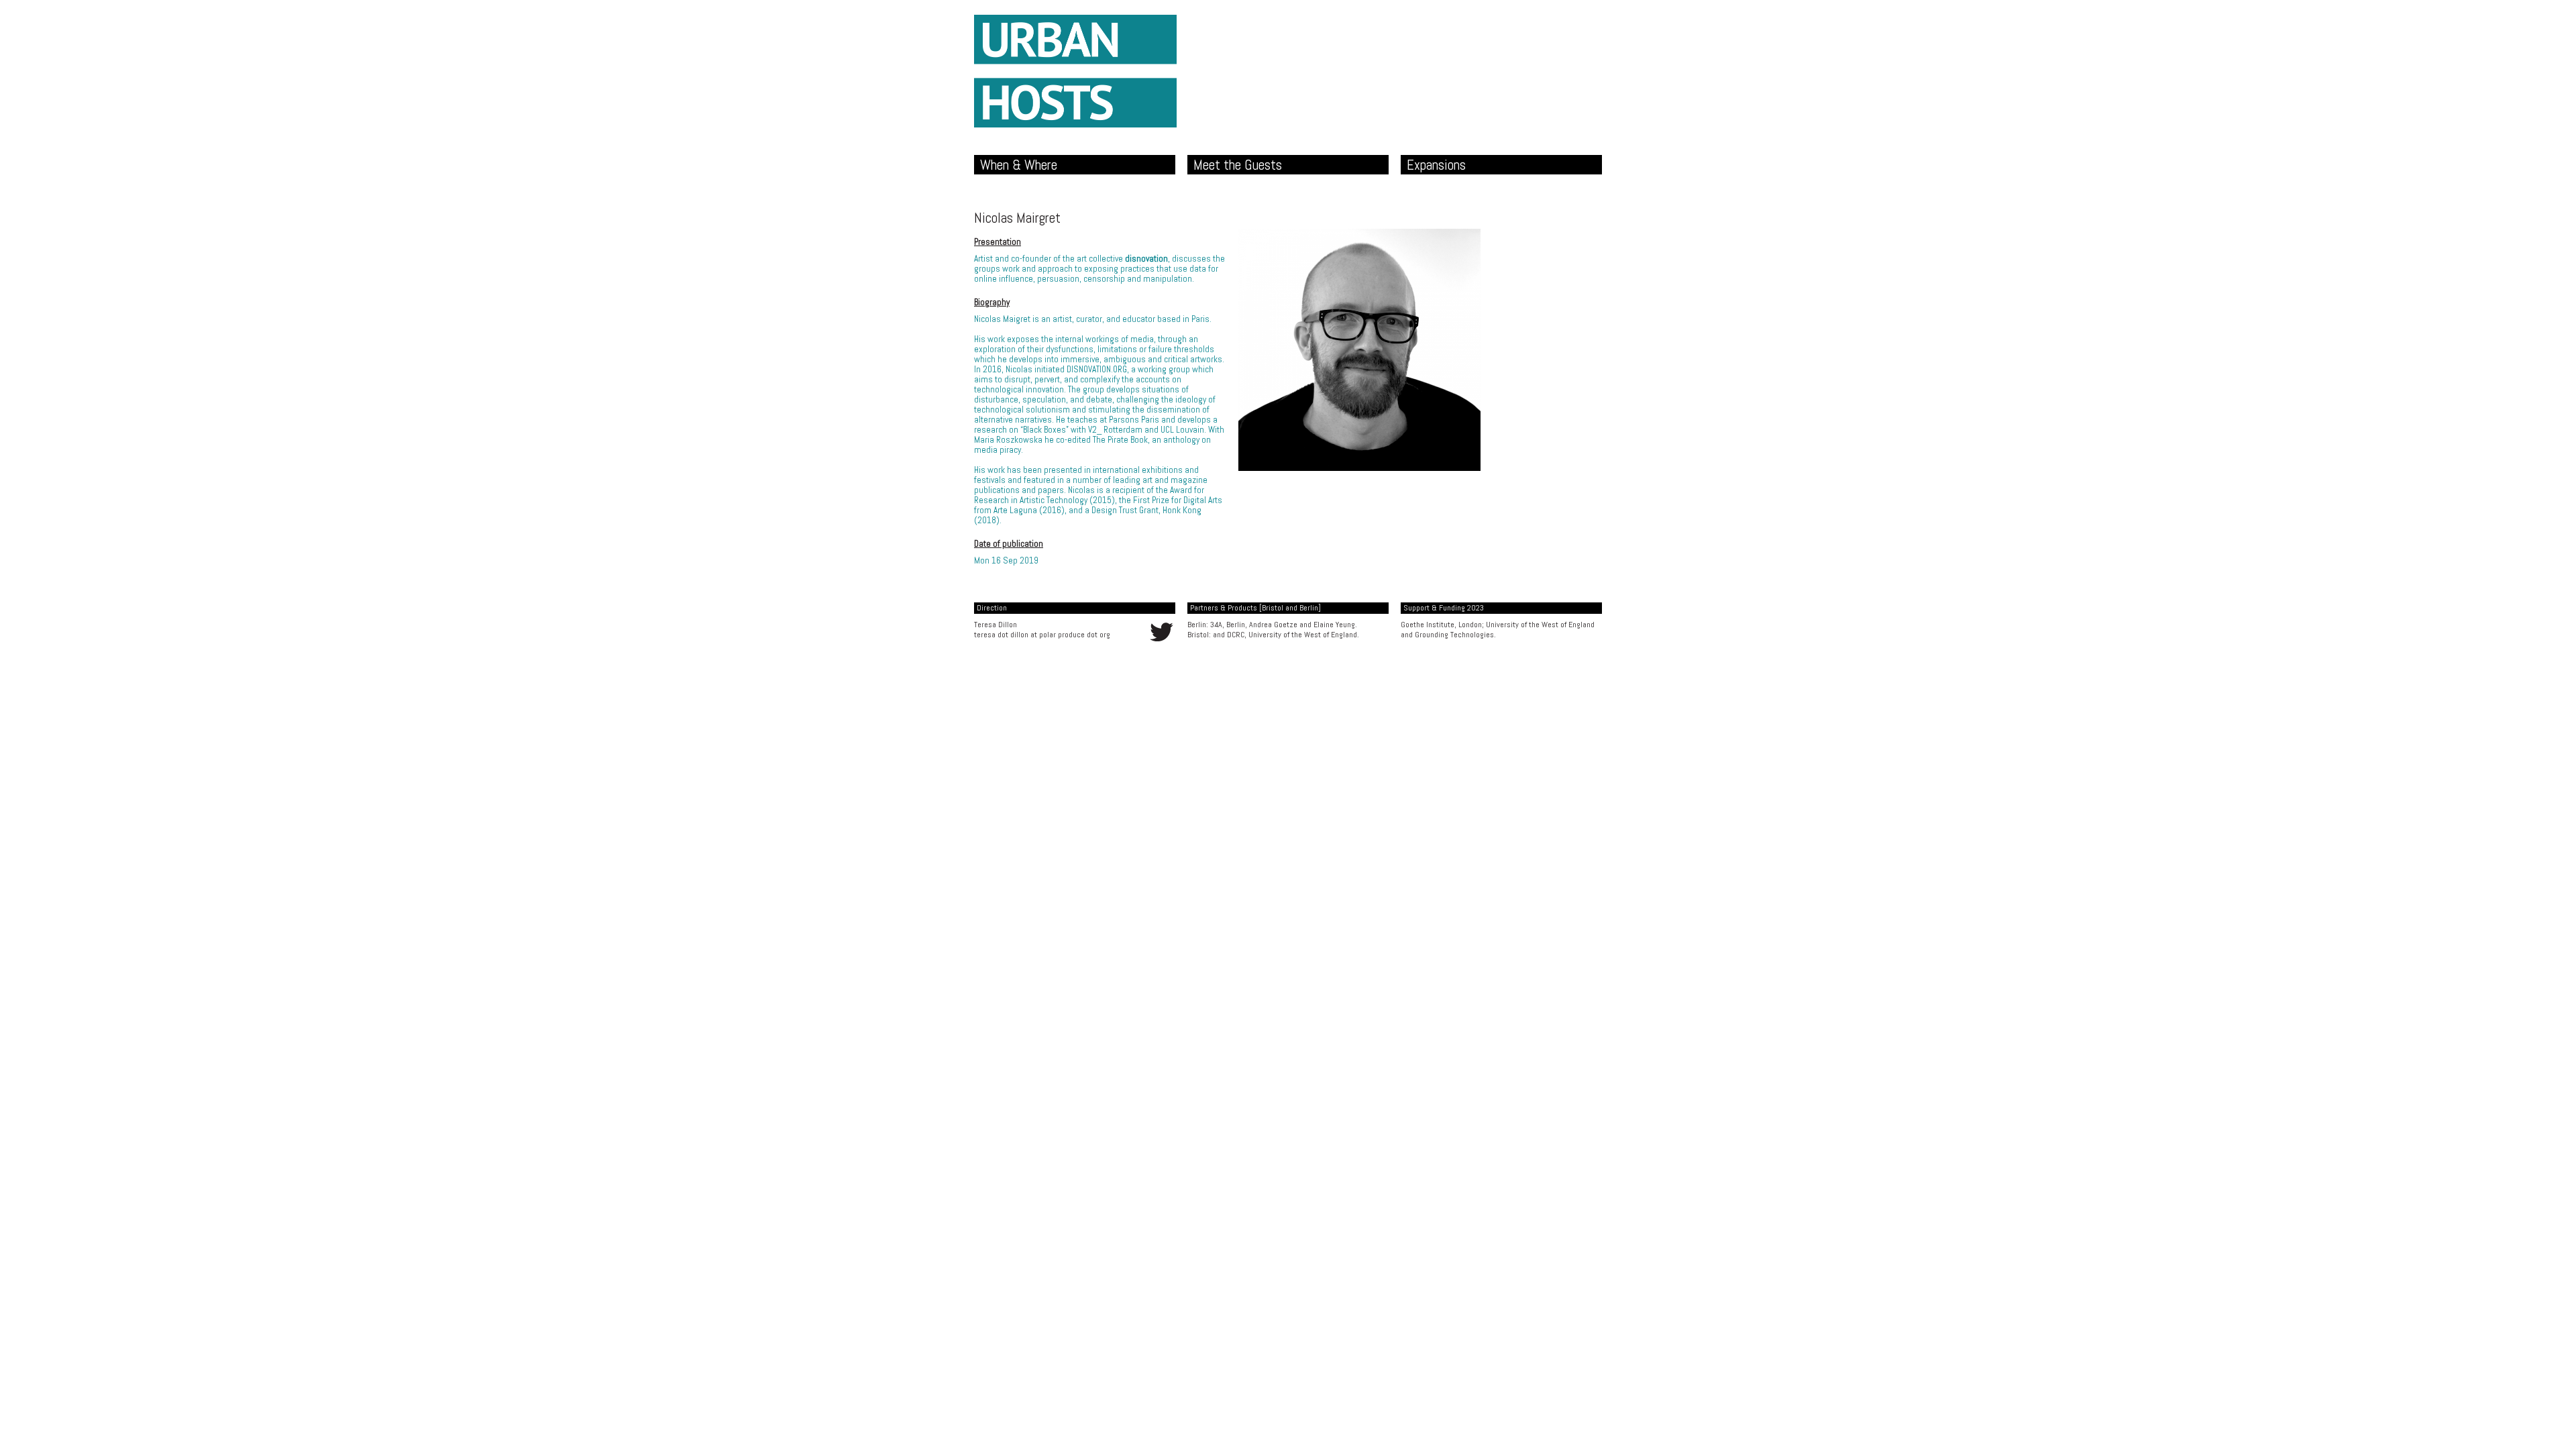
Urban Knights (1075, 71)
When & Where (1019, 165)
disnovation (1146, 259)
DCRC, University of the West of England (1292, 635)
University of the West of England (1540, 625)
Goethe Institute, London (1441, 625)
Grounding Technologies (1454, 635)
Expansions (1436, 165)
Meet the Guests (1238, 165)
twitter (1162, 632)
